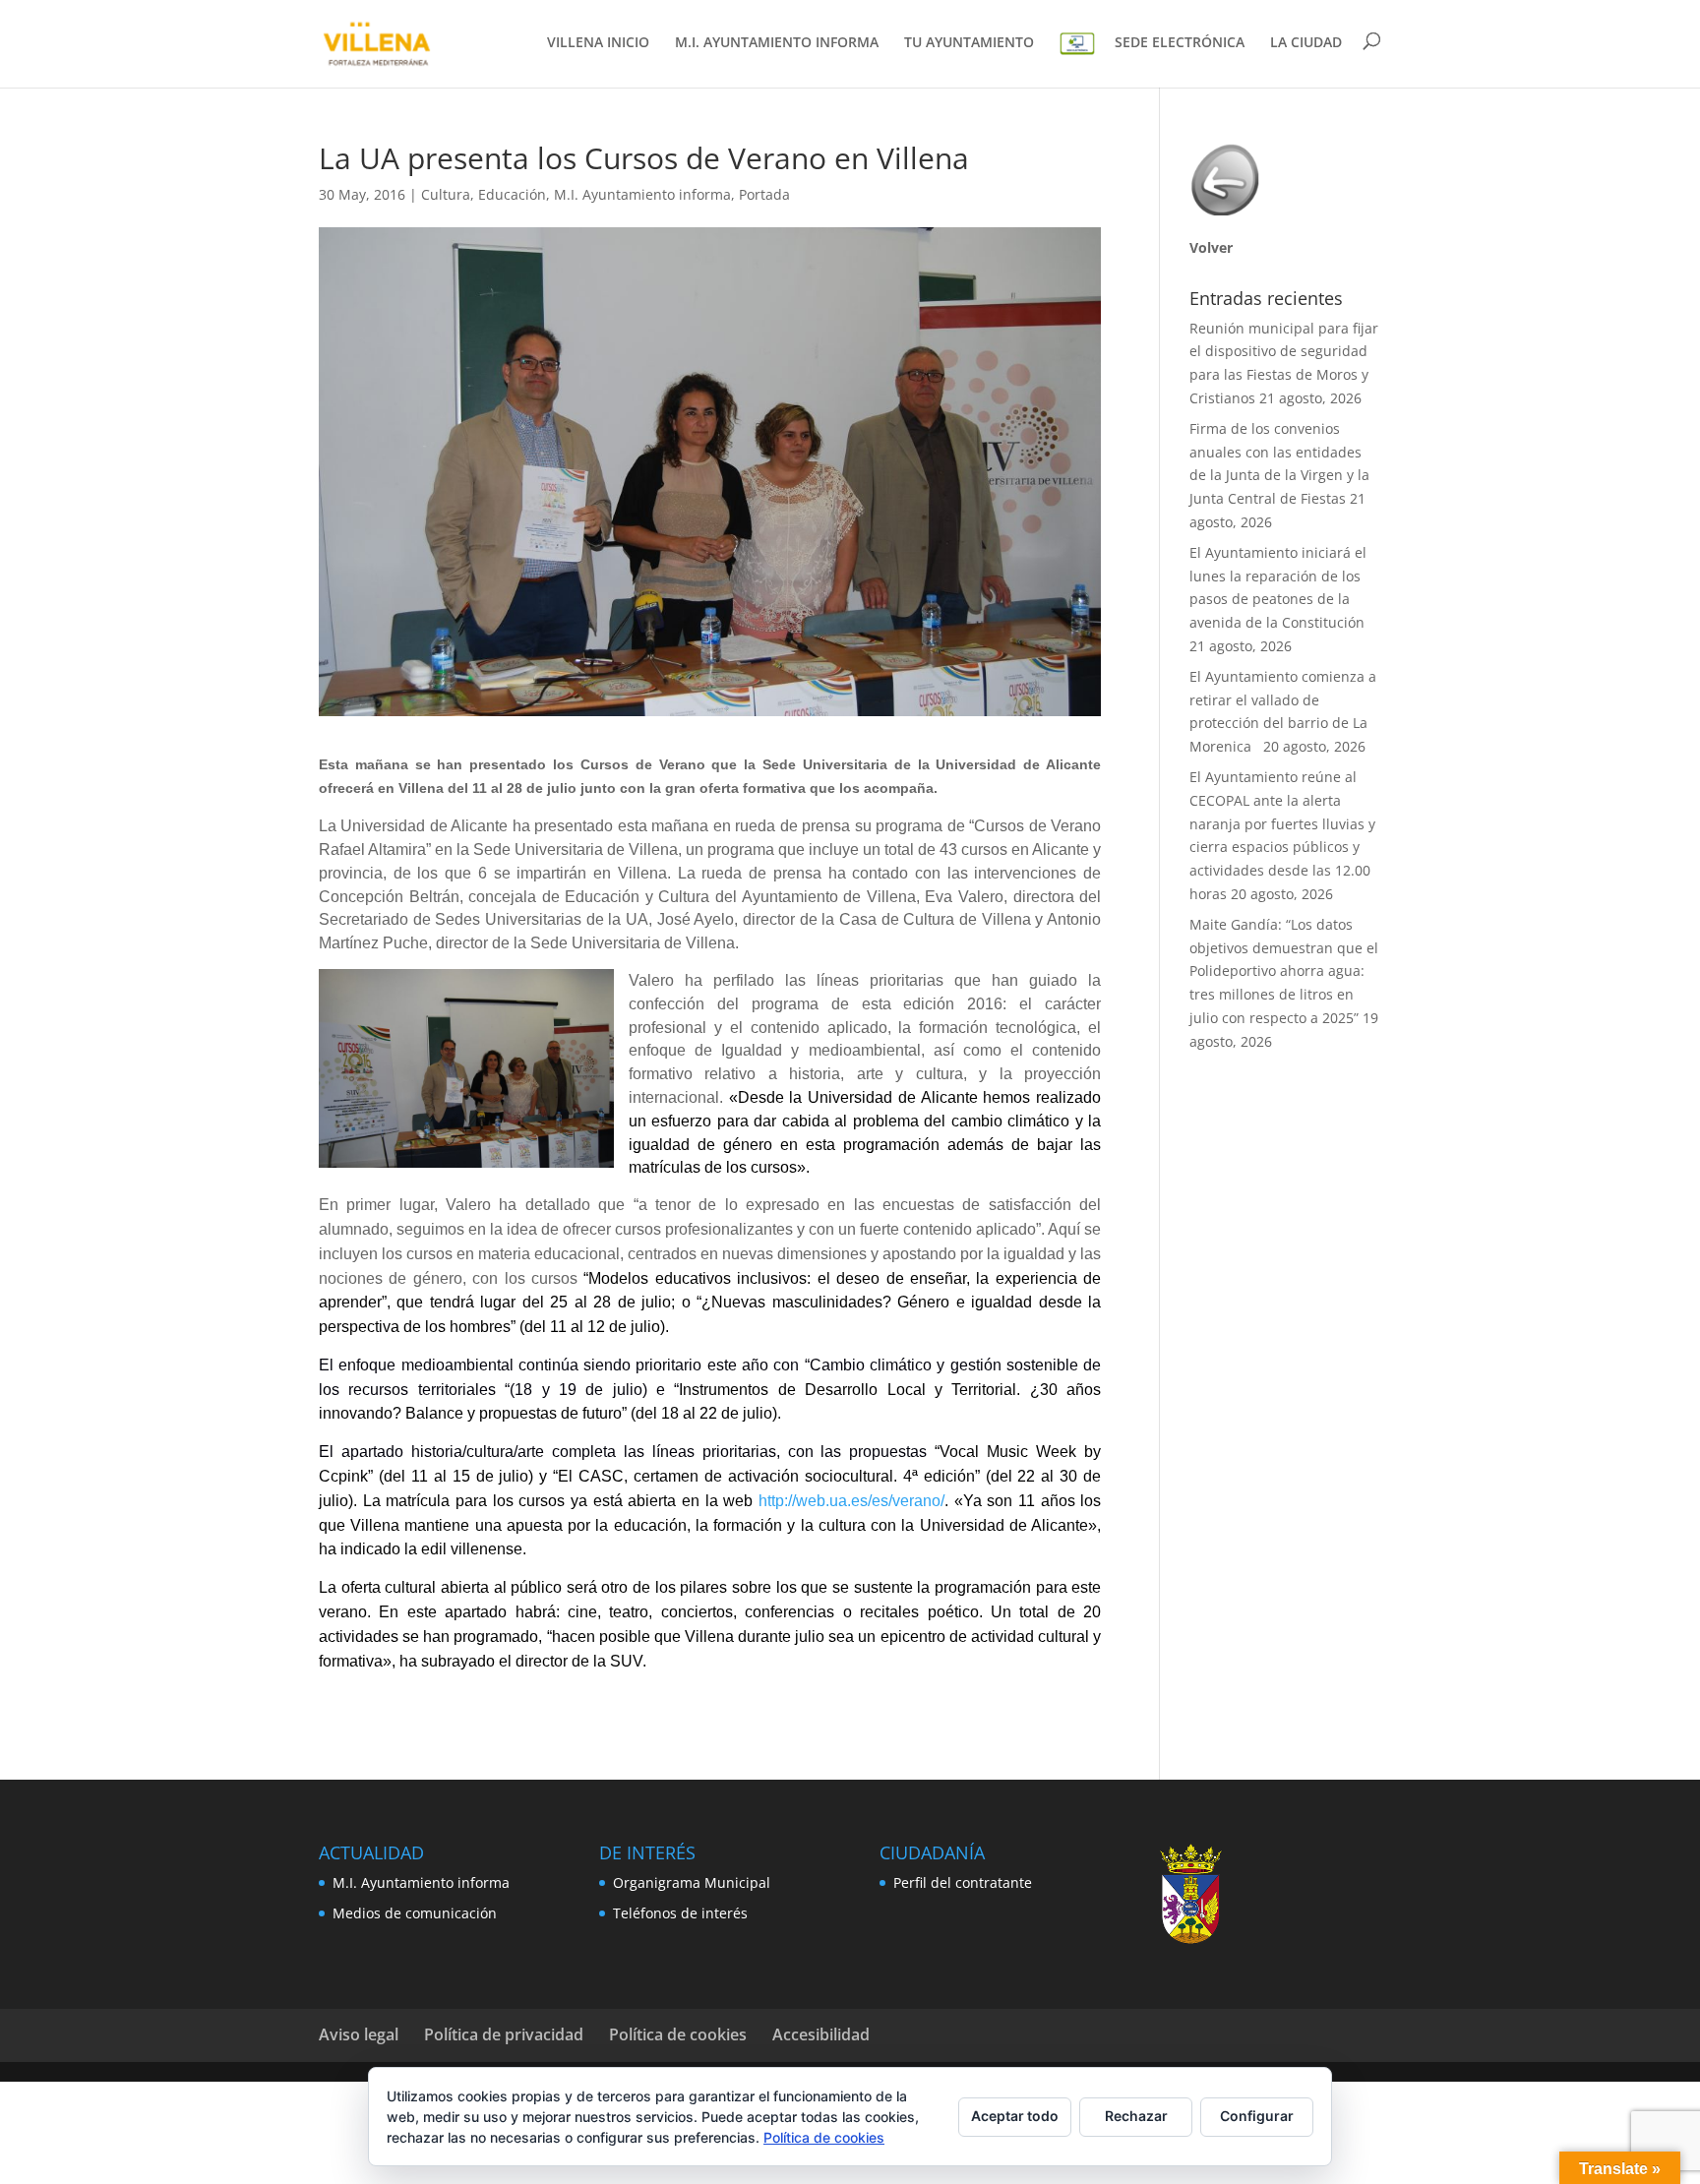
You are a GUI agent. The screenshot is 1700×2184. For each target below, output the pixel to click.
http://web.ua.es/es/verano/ (851, 1501)
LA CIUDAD (1306, 43)
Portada (764, 194)
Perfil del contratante (963, 1882)
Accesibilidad (821, 2034)
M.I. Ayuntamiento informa (642, 194)
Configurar (1257, 2116)
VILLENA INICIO (598, 43)
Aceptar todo (1015, 2116)
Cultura (446, 194)
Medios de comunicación (415, 1913)
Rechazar (1136, 2116)
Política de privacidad (504, 2034)
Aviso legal (359, 2034)
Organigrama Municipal (692, 1882)
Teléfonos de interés (680, 1913)
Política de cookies (678, 2034)
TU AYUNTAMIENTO (969, 43)
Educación (512, 194)
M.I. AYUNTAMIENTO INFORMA (777, 43)
